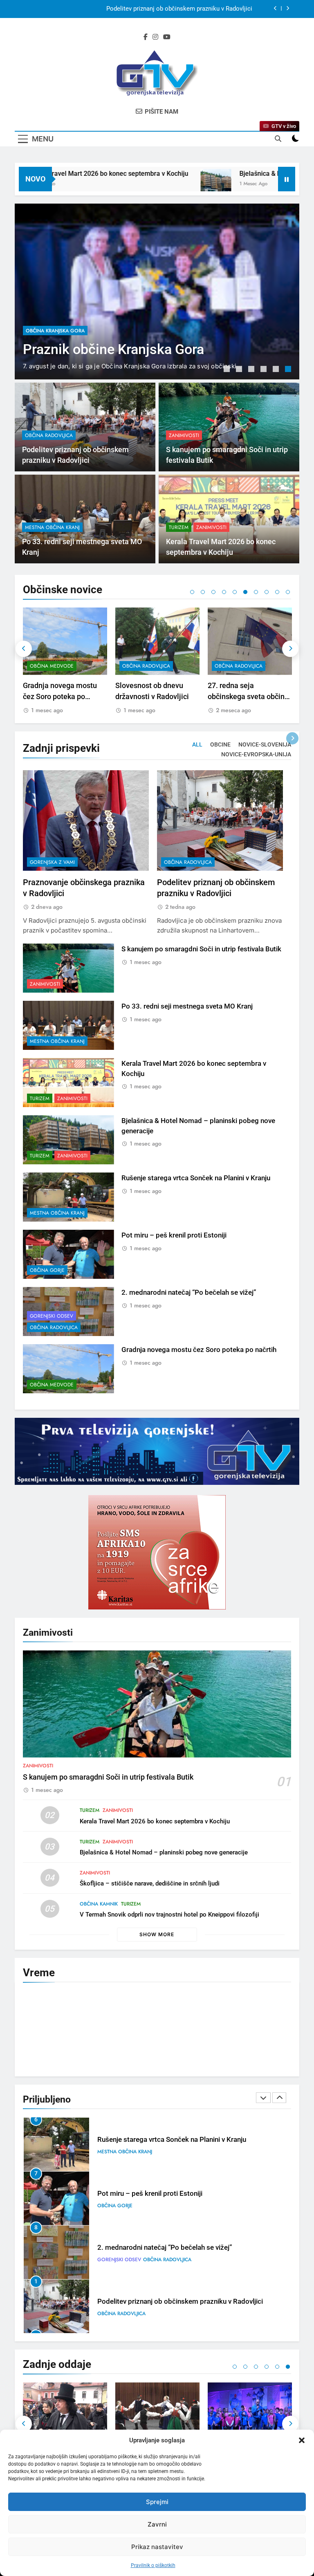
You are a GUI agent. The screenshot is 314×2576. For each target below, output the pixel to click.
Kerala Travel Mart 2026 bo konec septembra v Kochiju (155, 1821)
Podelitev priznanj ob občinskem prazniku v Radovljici (124, 332)
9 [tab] (277, 592)
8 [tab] (267, 592)
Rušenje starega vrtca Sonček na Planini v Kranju (196, 1178)
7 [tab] (256, 592)
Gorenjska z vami (52, 862)
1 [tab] (228, 370)
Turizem (179, 527)
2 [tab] (240, 370)
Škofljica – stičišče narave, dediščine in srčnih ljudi (150, 1883)
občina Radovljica (50, 305)
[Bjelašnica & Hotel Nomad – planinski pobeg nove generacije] (164, 184)
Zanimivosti (184, 435)
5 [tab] (277, 370)
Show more (157, 1934)
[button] (302, 2440)
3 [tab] (252, 370)
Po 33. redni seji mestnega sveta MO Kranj (187, 1006)
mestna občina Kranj (52, 527)
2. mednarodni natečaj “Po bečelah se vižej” (189, 1292)
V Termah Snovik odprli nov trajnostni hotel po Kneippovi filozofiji (169, 1915)
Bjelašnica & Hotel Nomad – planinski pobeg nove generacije (164, 1852)
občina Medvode (52, 666)
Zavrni (157, 2524)
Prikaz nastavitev (157, 2547)
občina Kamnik (99, 1904)
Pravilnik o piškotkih (153, 2565)
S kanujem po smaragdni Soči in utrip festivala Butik (181, 13)
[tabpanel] (157, 291)
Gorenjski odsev (52, 1316)
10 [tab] (288, 592)
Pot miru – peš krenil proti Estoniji (174, 1235)
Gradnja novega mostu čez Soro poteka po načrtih (60, 696)
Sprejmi (157, 2502)
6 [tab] (289, 370)
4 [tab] (265, 370)
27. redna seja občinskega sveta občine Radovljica (248, 696)
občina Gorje (47, 1270)
